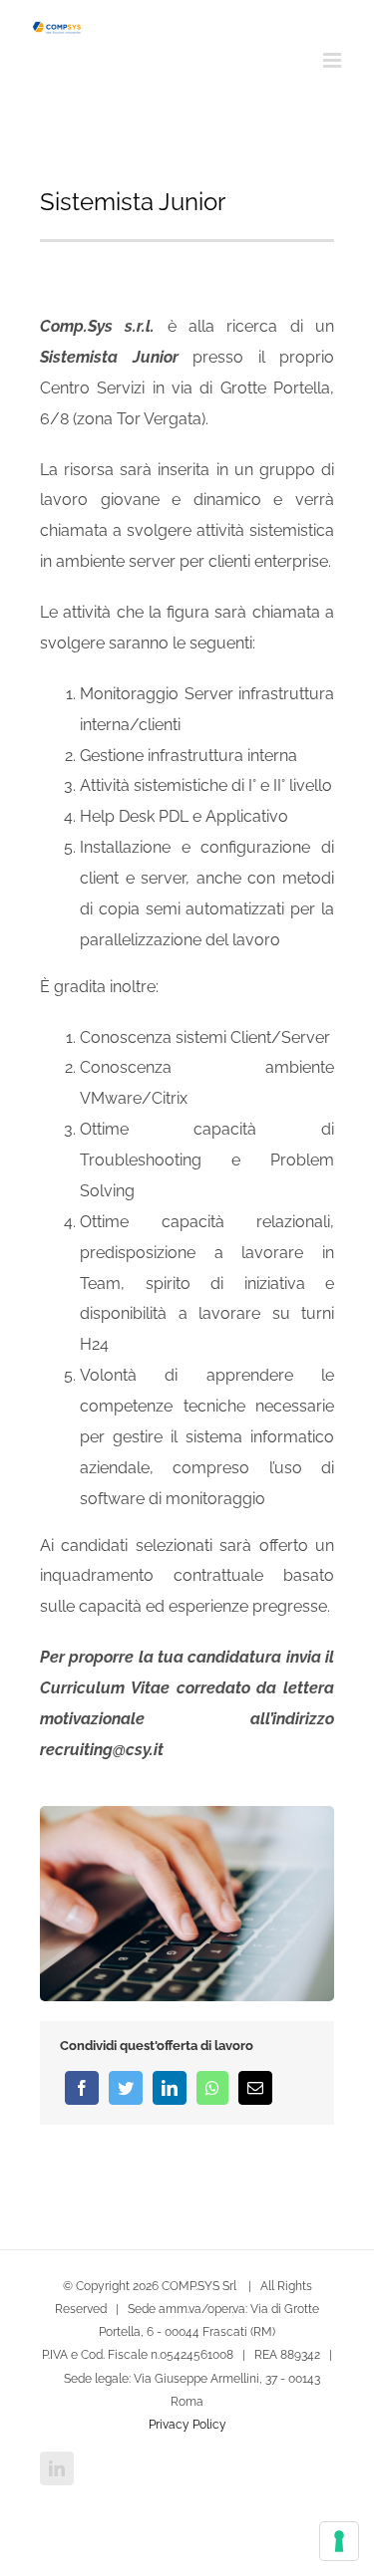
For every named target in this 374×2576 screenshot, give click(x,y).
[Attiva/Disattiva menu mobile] (334, 60)
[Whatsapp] (212, 2088)
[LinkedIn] (170, 2088)
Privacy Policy (187, 2425)
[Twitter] (126, 2088)
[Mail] (255, 2088)
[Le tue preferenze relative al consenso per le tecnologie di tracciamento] (339, 2541)
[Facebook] (82, 2088)
